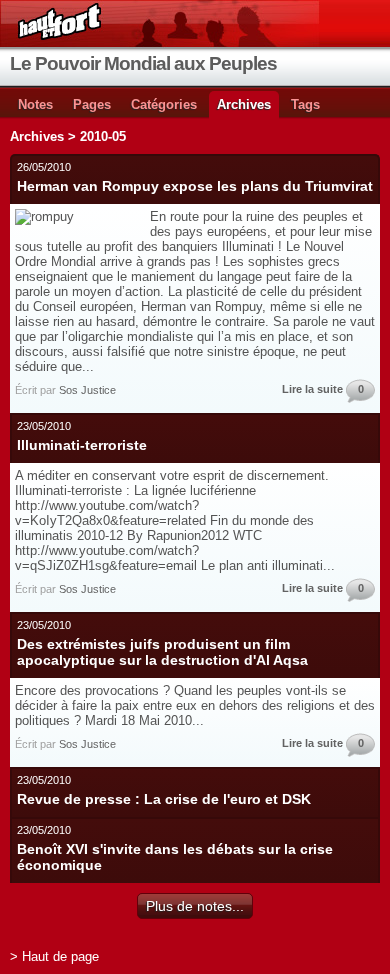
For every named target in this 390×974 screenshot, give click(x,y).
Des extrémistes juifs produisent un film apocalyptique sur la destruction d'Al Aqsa (162, 652)
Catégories (164, 104)
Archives (244, 104)
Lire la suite (312, 389)
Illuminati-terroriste (82, 445)
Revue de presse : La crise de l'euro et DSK (164, 799)
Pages (92, 104)
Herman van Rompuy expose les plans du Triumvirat (195, 186)
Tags (305, 104)
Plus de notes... (195, 906)
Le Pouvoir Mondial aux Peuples (143, 63)
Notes (35, 104)
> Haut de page (54, 956)
